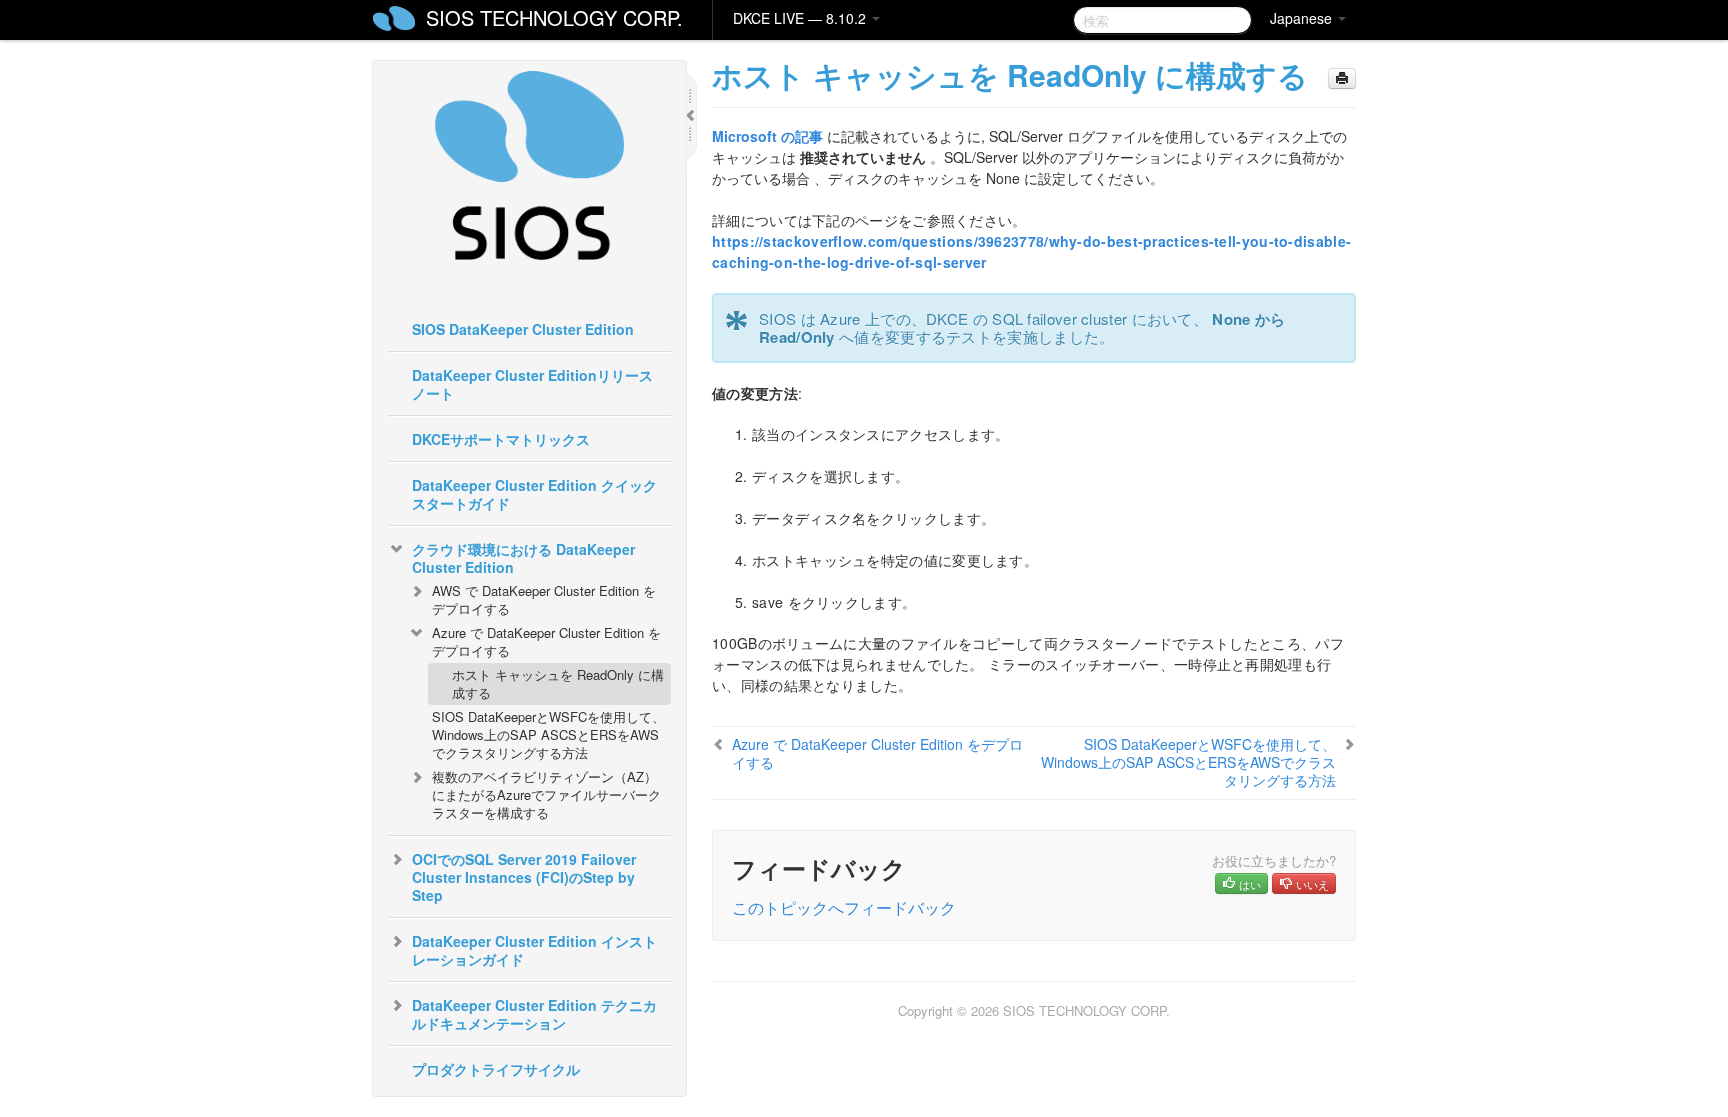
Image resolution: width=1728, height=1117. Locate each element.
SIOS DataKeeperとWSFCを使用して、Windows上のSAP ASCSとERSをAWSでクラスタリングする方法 (548, 734)
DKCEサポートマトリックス (501, 439)
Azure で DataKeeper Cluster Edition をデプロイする (546, 641)
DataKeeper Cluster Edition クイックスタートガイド (534, 494)
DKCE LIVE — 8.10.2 (801, 18)
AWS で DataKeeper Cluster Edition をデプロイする (544, 599)
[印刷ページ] (1342, 78)
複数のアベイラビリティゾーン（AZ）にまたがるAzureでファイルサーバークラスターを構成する (546, 794)
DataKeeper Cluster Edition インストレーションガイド (534, 950)
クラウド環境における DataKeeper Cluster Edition (523, 558)
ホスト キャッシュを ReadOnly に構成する (558, 683)
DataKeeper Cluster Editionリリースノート (532, 384)
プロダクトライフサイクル (496, 1069)
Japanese (1303, 18)
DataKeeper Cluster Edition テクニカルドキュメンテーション (534, 1014)
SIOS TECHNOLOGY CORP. (554, 17)
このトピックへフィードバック (844, 907)
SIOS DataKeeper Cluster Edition (523, 329)
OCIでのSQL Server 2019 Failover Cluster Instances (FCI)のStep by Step (524, 877)
